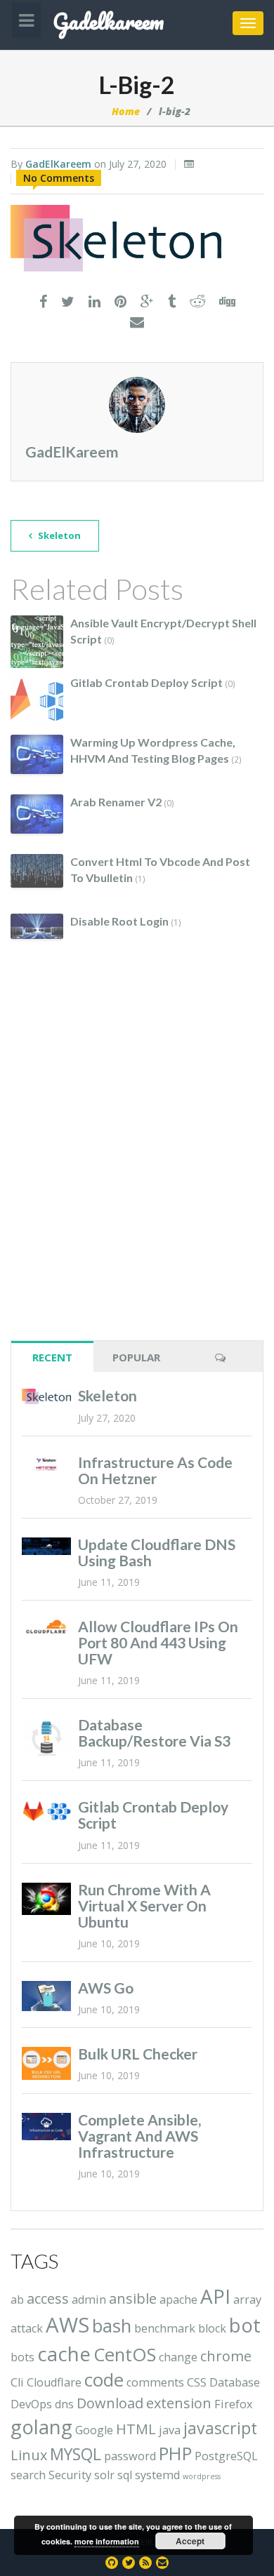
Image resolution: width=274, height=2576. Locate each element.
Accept (190, 2541)
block (212, 2328)
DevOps (31, 2404)
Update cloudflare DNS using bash (157, 1552)
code (104, 2380)
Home (126, 111)
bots (22, 2357)
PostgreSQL (226, 2456)
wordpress (202, 2476)
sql (125, 2475)
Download (110, 2403)
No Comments (59, 178)
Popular (136, 1357)
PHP (175, 2454)
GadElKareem (58, 164)
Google (94, 2430)
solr (104, 2475)
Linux (29, 2455)
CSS (197, 2382)
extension (179, 2403)
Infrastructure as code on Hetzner (155, 1470)
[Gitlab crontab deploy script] (46, 1811)
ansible (133, 2298)
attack (27, 2328)
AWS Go (106, 1988)
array (247, 2300)
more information (107, 2541)
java (170, 2430)
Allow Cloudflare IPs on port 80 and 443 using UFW (158, 1642)
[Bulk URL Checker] (46, 2063)
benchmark (165, 2328)
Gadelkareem (108, 22)
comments (155, 2382)
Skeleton (58, 535)
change (178, 2357)
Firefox (234, 2404)
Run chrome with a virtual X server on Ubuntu (144, 1906)
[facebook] (43, 302)
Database (235, 2382)
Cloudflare (54, 2382)
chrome (226, 2356)
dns (64, 2404)
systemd (157, 2475)
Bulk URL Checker (138, 2054)
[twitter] (68, 302)
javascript (220, 2428)
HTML (136, 2429)
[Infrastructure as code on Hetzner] (46, 1464)
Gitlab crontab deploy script (146, 682)
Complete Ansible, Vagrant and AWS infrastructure (139, 2136)
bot (245, 2325)
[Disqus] (137, 1161)
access (48, 2298)
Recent (52, 1357)
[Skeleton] (46, 1396)
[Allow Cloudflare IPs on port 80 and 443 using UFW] (46, 1627)
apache (178, 2300)
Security (70, 2475)
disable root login (119, 921)
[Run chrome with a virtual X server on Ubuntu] (46, 1899)
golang (41, 2427)
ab (17, 2300)
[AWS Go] (46, 1996)
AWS (67, 2325)
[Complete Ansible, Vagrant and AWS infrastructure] (46, 2127)
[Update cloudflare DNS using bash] (46, 1547)
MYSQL (76, 2454)
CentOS (125, 2355)
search (28, 2475)
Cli (17, 2382)
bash (112, 2326)
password (130, 2456)
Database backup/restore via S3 (154, 1733)
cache (64, 2354)
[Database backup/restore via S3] (46, 1737)
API (215, 2296)
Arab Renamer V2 (116, 802)
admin (89, 2300)
